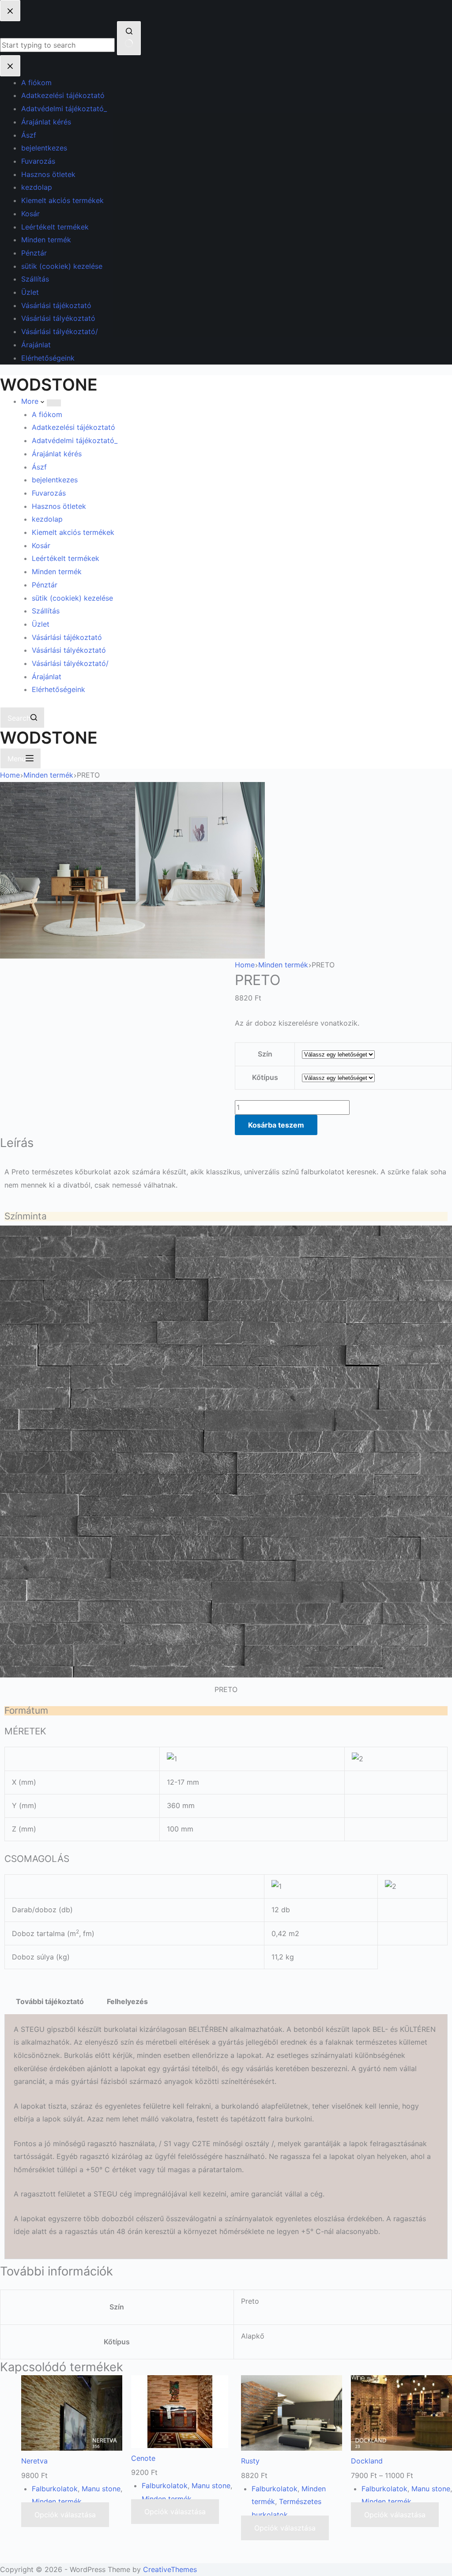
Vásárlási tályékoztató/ (70, 663)
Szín (265, 1054)
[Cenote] (180, 2414)
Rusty (250, 2461)
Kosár (41, 545)
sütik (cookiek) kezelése (72, 598)
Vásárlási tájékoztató (67, 637)
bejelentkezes (55, 480)
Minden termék (57, 572)
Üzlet (41, 624)
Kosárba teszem (276, 1125)
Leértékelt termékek (66, 558)
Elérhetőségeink (58, 689)
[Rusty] (292, 2415)
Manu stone (101, 2489)
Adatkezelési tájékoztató (73, 427)
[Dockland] (401, 2415)
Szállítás (46, 611)
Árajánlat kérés (57, 454)
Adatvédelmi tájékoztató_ (75, 440)
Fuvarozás (49, 493)
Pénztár (45, 585)
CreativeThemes (170, 2569)
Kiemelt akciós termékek (73, 532)
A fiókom (47, 414)
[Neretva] (72, 2415)
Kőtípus (265, 1077)
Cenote (143, 2458)
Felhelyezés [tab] (127, 2001)
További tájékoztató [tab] (50, 2001)
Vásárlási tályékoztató (69, 650)
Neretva (34, 2461)
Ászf (39, 467)
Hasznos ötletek (59, 506)
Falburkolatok (55, 2489)
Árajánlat (47, 677)
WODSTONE (49, 385)
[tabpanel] (226, 2137)
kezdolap (47, 519)
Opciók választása (65, 2515)
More (31, 401)
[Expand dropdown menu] (54, 403)
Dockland (367, 2461)
